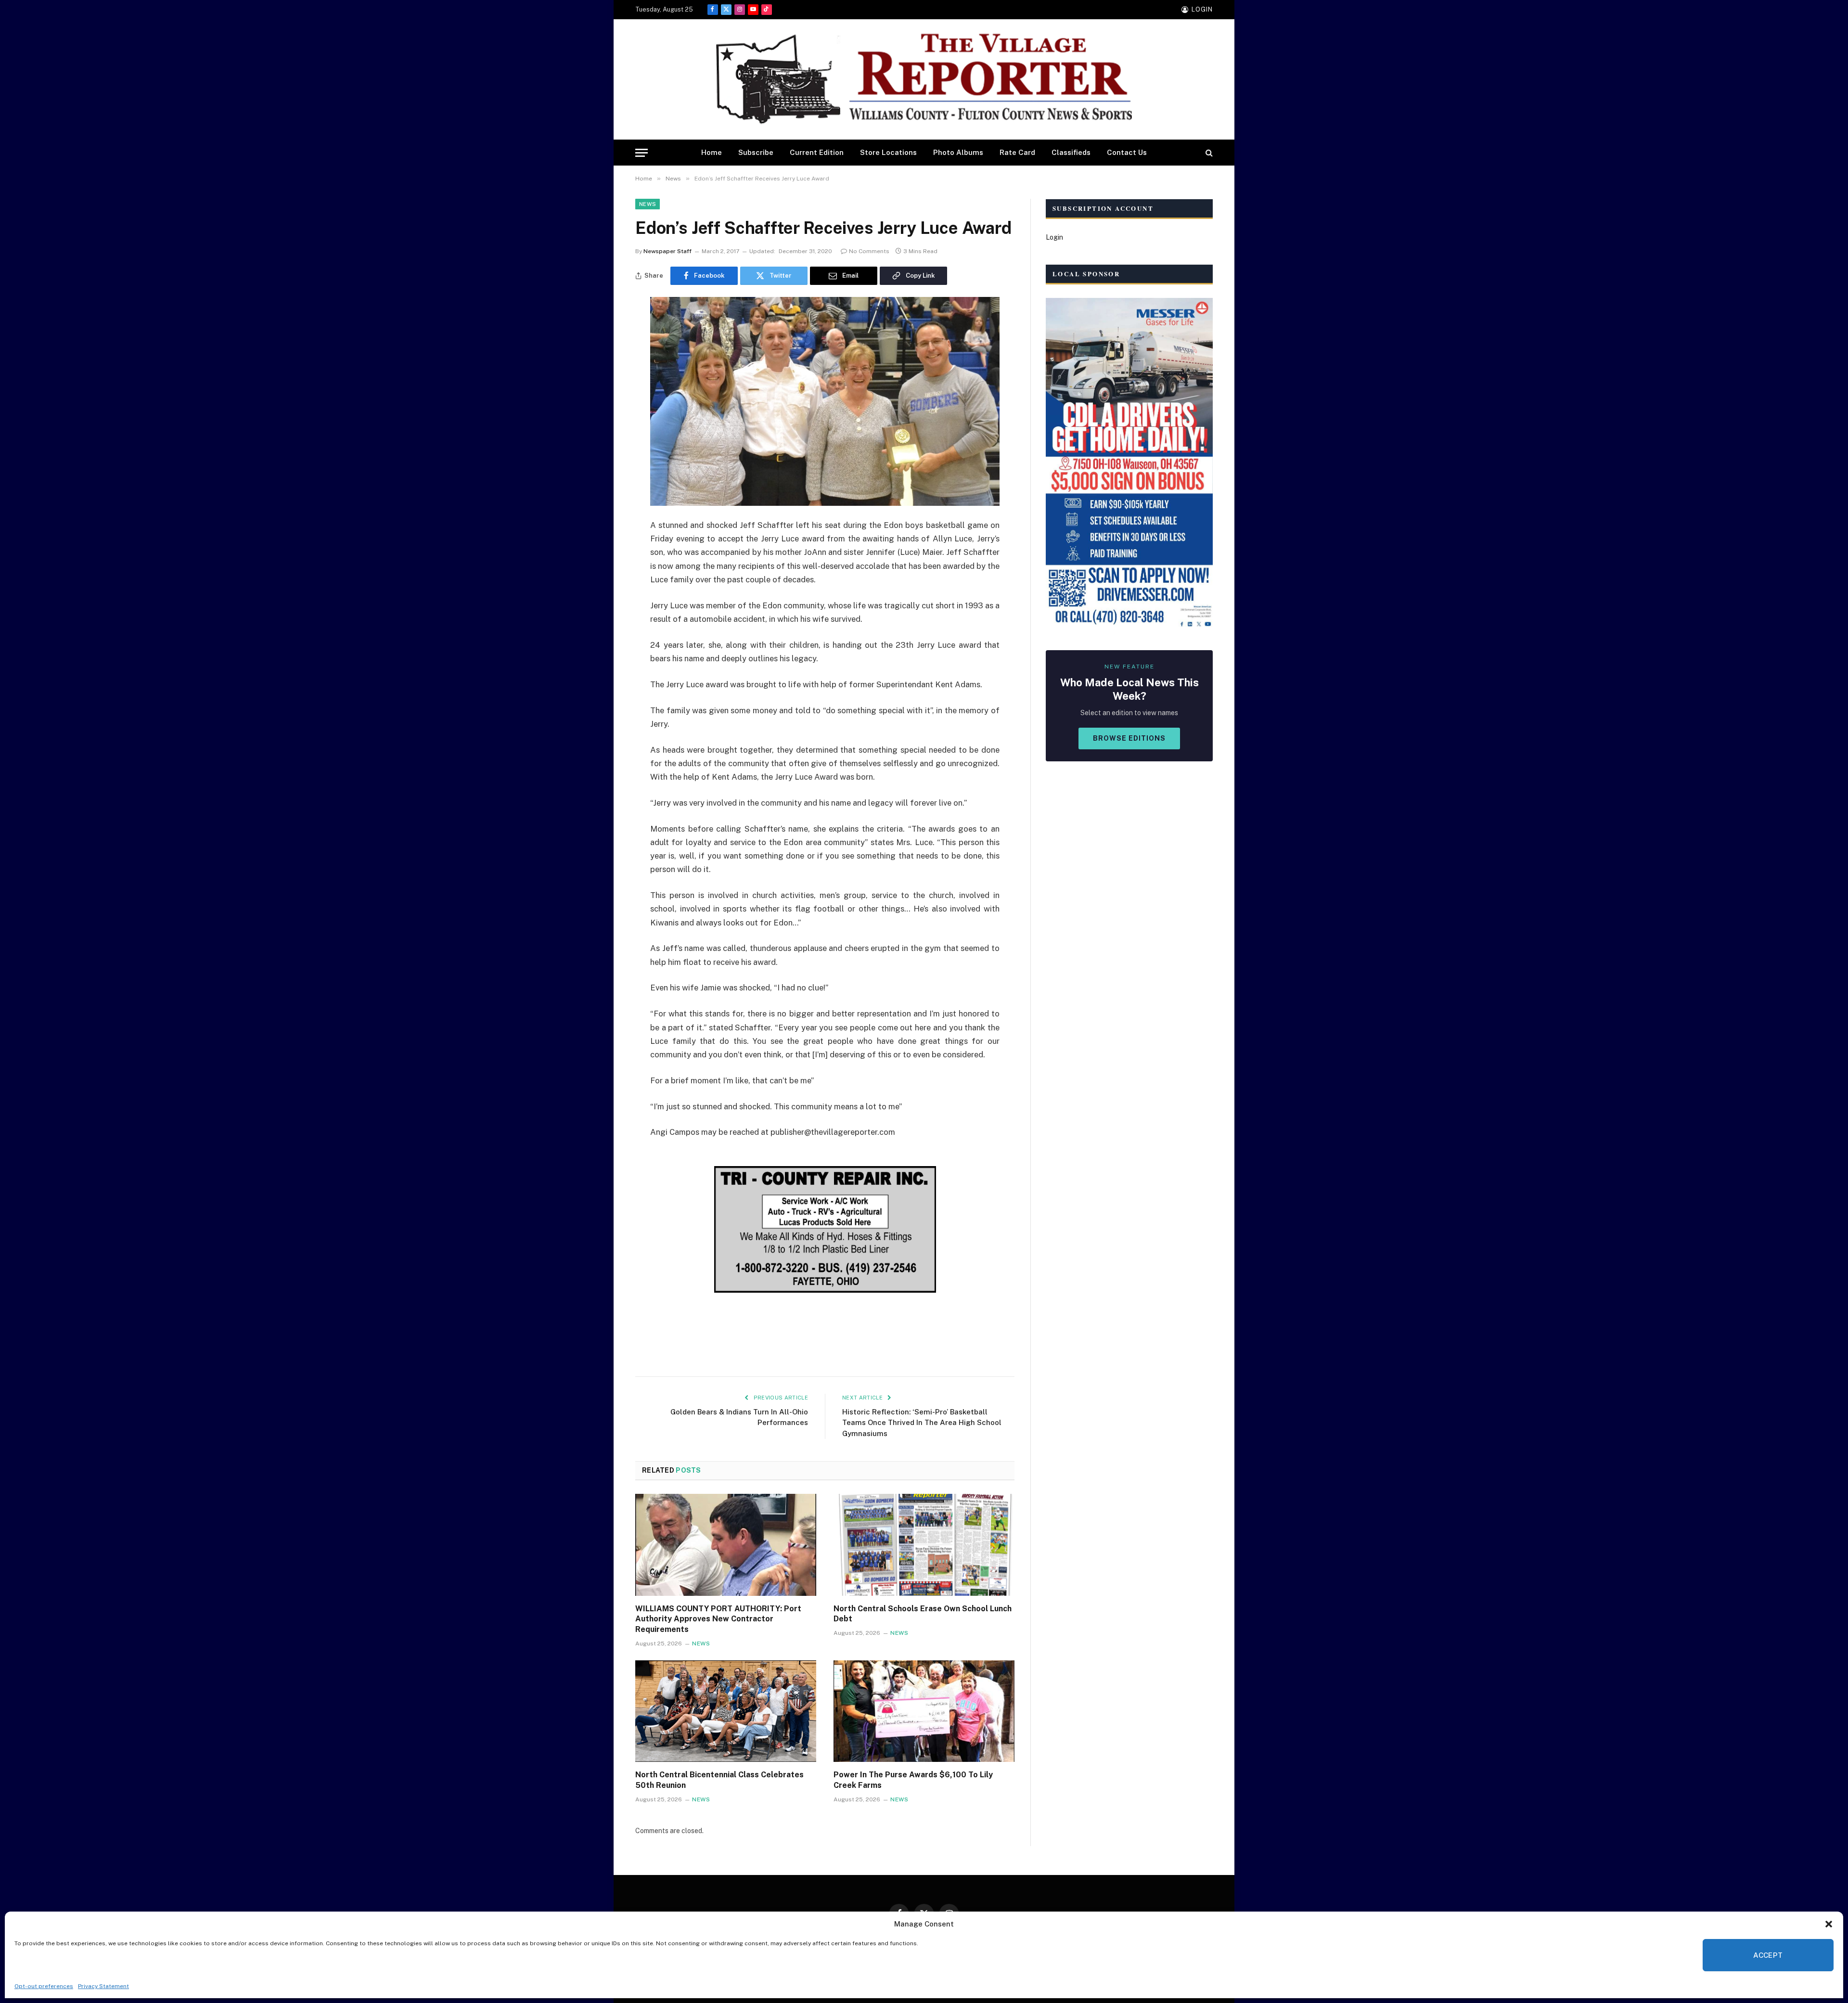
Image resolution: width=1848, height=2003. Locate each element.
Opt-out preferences (44, 1986)
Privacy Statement (103, 1986)
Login (1054, 237)
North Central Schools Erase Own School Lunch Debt (923, 1614)
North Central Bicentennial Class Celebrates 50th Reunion (719, 1780)
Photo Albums (958, 152)
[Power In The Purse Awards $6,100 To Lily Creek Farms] (924, 1711)
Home (712, 152)
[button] (1829, 1924)
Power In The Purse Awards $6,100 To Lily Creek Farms (913, 1780)
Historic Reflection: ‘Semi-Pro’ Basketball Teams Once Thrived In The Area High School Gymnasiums (922, 1423)
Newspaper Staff (667, 251)
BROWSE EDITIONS (1129, 738)
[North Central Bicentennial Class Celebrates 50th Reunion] (726, 1711)
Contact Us (1127, 152)
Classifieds (1071, 152)
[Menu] (642, 153)
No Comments (869, 251)
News (648, 204)
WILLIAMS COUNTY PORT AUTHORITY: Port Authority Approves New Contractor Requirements (718, 1619)
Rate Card (1017, 152)
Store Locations (888, 152)
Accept (1768, 1955)
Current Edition (817, 152)
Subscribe (756, 152)
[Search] (1208, 153)
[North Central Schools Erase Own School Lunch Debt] (924, 1545)
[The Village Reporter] (924, 80)
